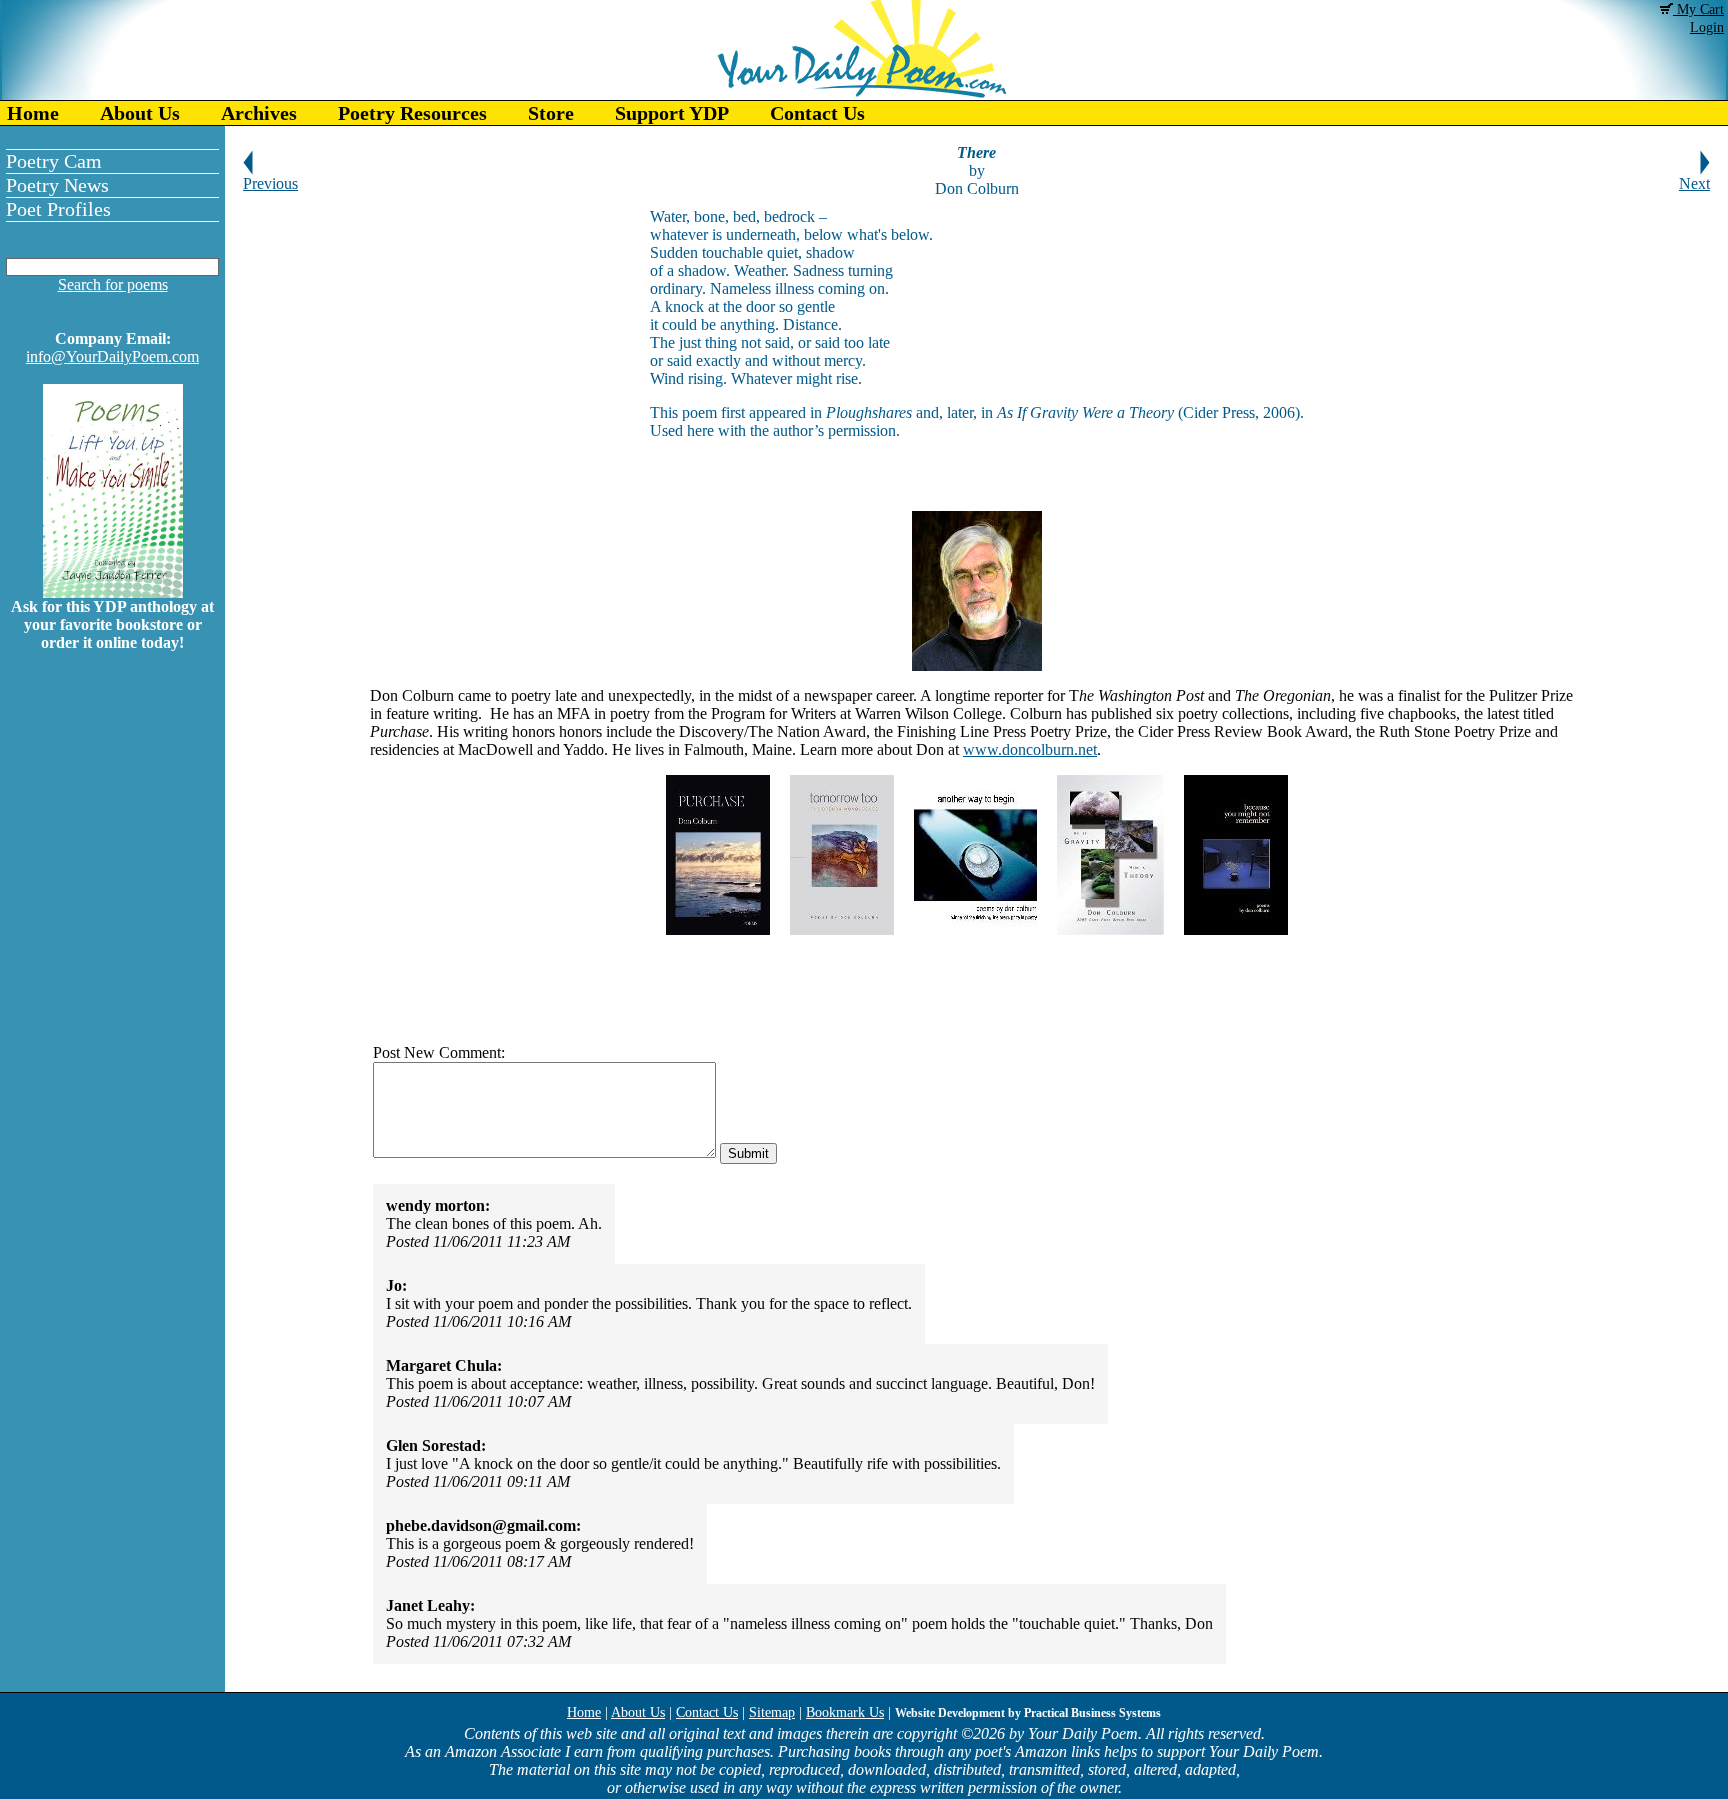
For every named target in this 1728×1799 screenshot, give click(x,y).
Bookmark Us (845, 1712)
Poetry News (57, 185)
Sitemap (772, 1712)
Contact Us (817, 113)
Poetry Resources (412, 113)
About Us (140, 113)
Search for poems (113, 284)
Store (551, 113)
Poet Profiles (58, 209)
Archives (259, 113)
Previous (270, 183)
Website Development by (1028, 1713)
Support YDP (672, 113)
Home (33, 113)
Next (1694, 183)
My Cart (1698, 9)
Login (1707, 27)
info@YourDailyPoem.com (112, 356)
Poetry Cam (54, 161)
